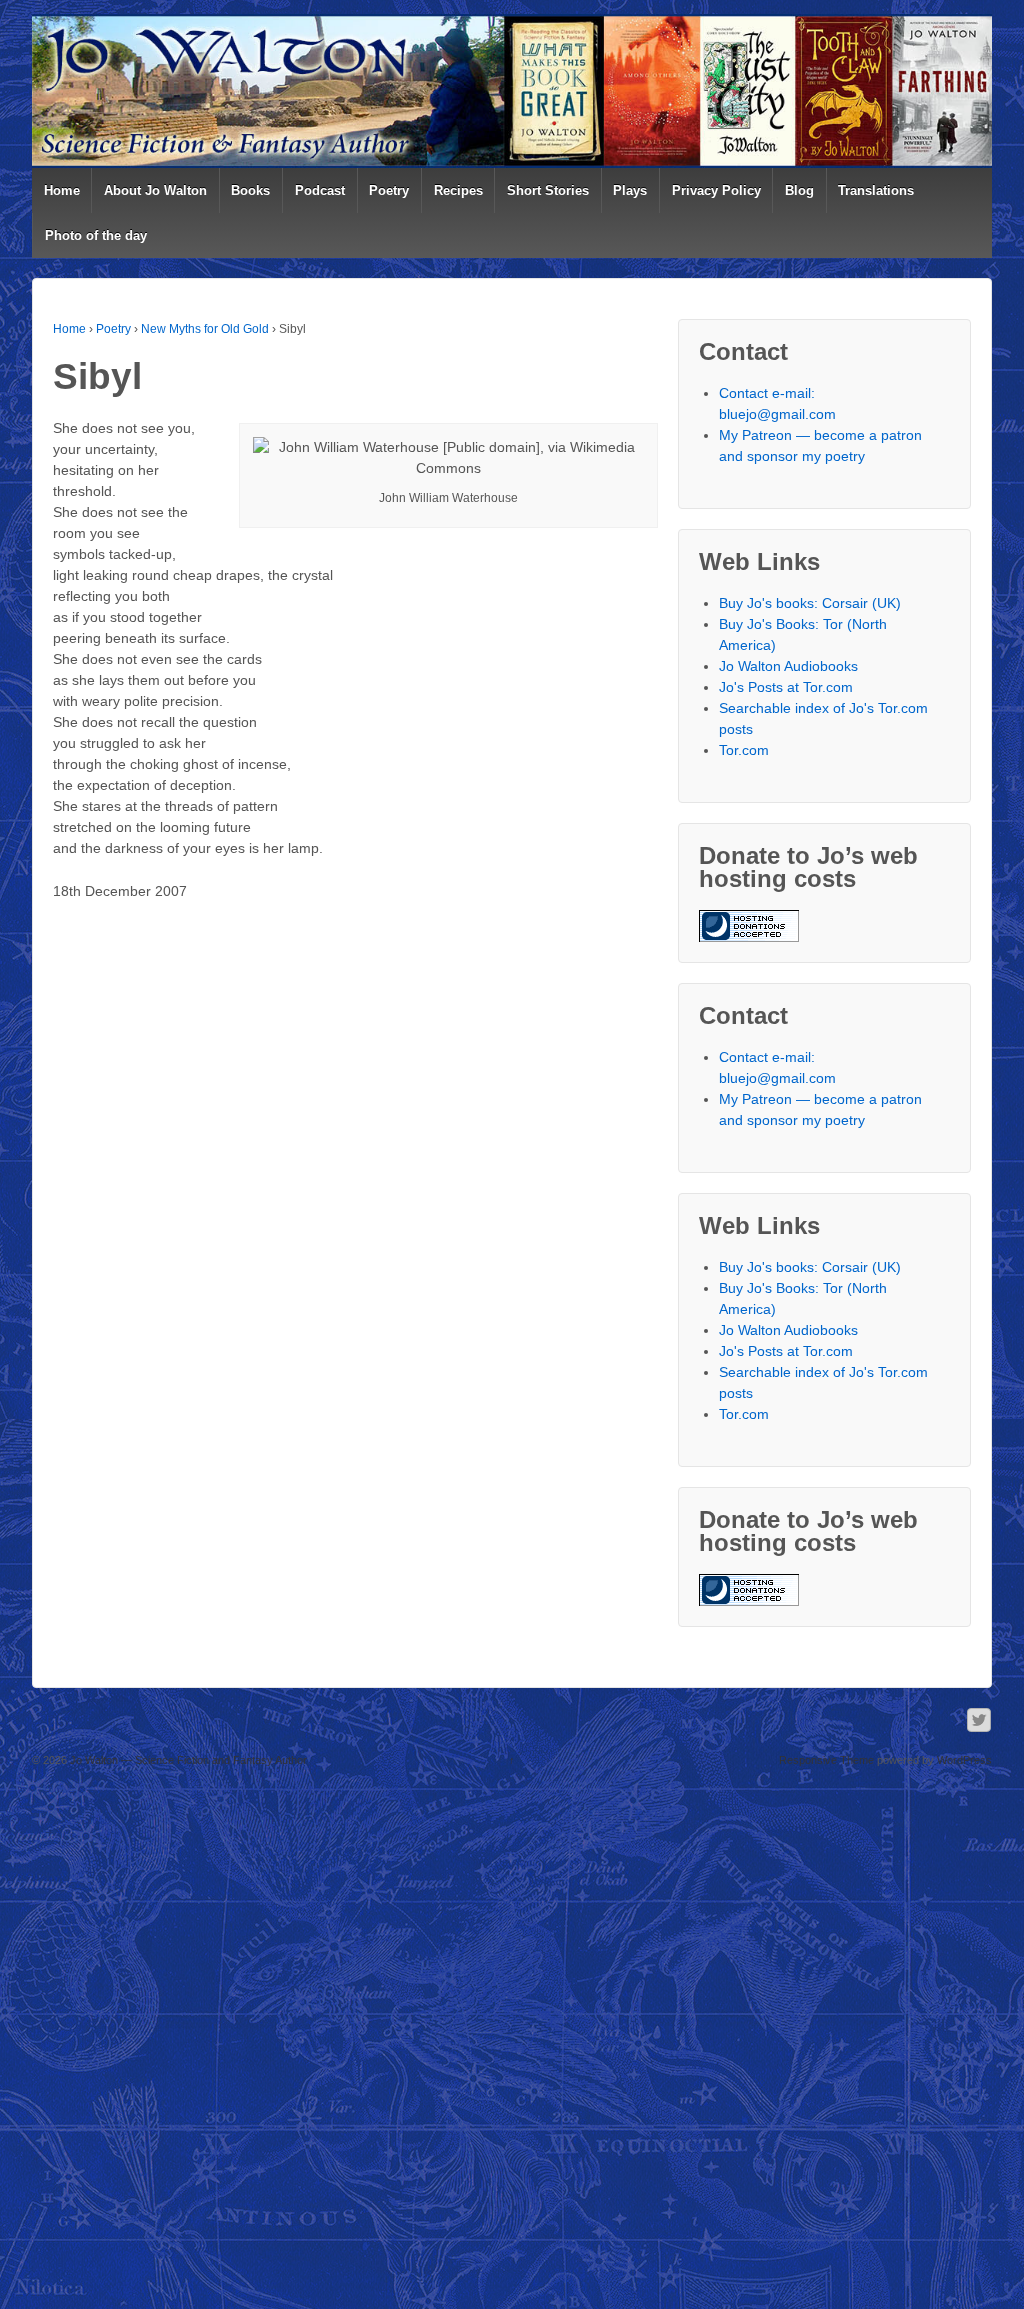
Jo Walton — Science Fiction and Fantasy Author (187, 1760)
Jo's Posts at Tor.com (786, 687)
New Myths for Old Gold (205, 329)
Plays (630, 190)
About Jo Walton (155, 190)
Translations (876, 190)
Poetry (389, 190)
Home (62, 190)
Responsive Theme (826, 1760)
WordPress (964, 1760)
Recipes (458, 190)
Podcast (320, 190)
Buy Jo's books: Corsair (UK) (810, 603)
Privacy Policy (716, 190)
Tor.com (744, 750)
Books (250, 190)
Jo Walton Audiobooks (788, 666)
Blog (799, 190)
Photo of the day (96, 235)
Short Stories (548, 190)
